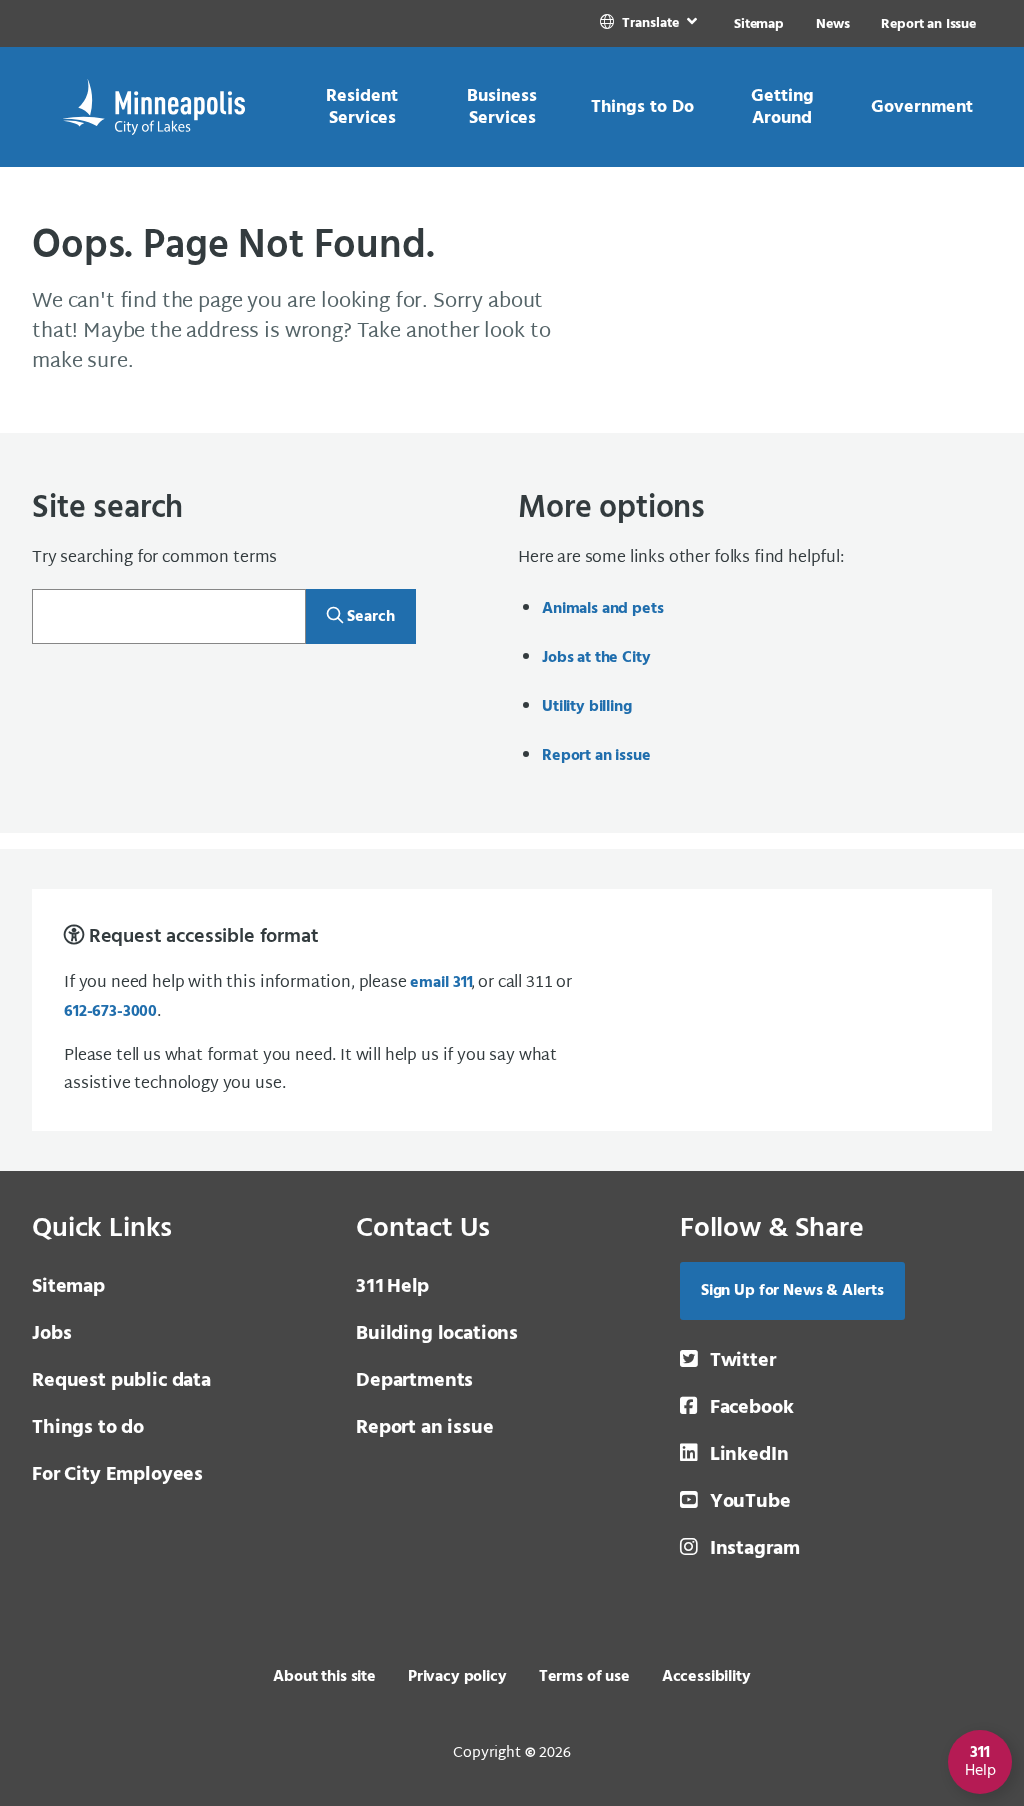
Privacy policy (457, 1677)
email (440, 983)
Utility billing (587, 707)
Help (392, 1287)
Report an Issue (928, 24)
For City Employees (117, 1475)
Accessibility (706, 1677)
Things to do (88, 1428)
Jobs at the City (596, 658)
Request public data (121, 1381)
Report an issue (596, 756)
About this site (324, 1677)
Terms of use (584, 1677)
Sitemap (759, 24)
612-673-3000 (110, 1012)
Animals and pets (602, 609)
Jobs (51, 1334)
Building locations (437, 1334)
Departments (414, 1381)
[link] (650, 23)
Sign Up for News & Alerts (792, 1291)
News (832, 24)
